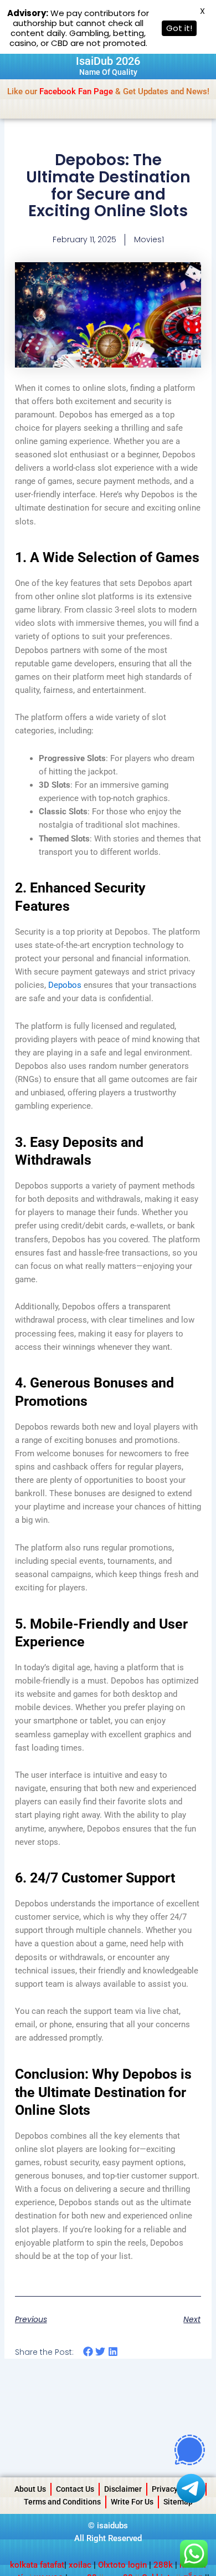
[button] (88, 2352)
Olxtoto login (122, 2565)
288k (163, 2565)
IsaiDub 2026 (108, 61)
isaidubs (112, 2526)
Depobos (65, 985)
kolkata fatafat (37, 2565)
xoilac (81, 2565)
